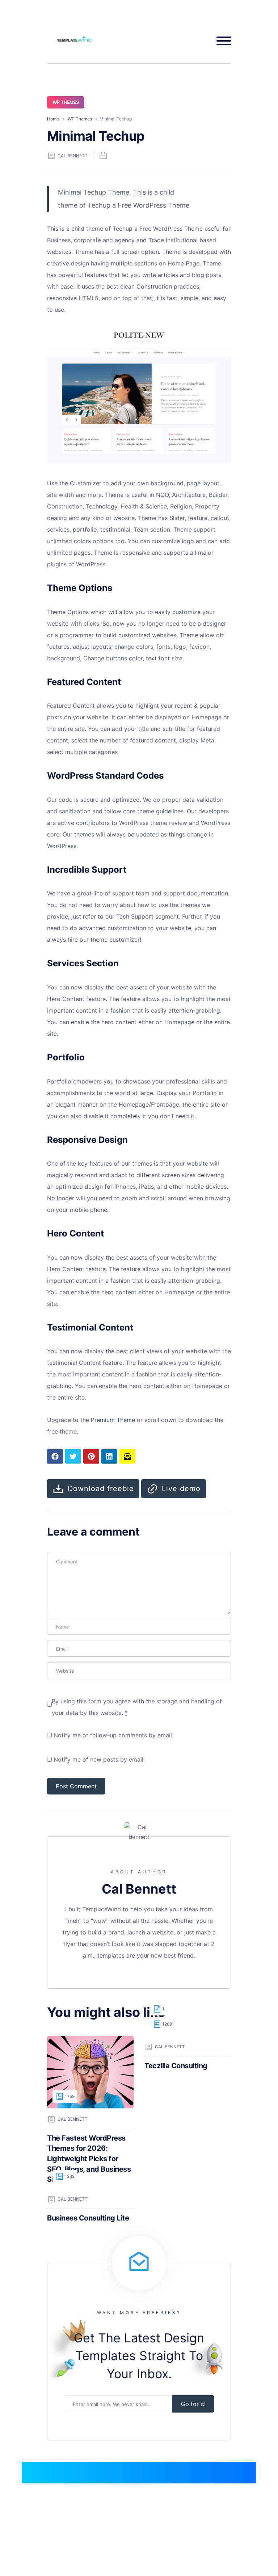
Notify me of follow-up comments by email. (113, 1735)
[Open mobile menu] (221, 41)
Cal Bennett (73, 156)
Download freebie (101, 1489)
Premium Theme (113, 1420)
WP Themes (66, 102)
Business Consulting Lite (88, 2218)
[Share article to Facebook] (55, 1456)
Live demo (181, 1489)
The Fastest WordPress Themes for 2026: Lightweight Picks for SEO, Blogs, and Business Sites (89, 2159)
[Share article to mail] (127, 1456)
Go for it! (193, 2404)
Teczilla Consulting (176, 2066)
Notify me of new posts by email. (99, 1759)
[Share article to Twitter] (73, 1456)
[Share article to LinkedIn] (109, 1456)
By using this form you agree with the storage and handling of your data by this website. (137, 1707)
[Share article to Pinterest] (91, 1456)
